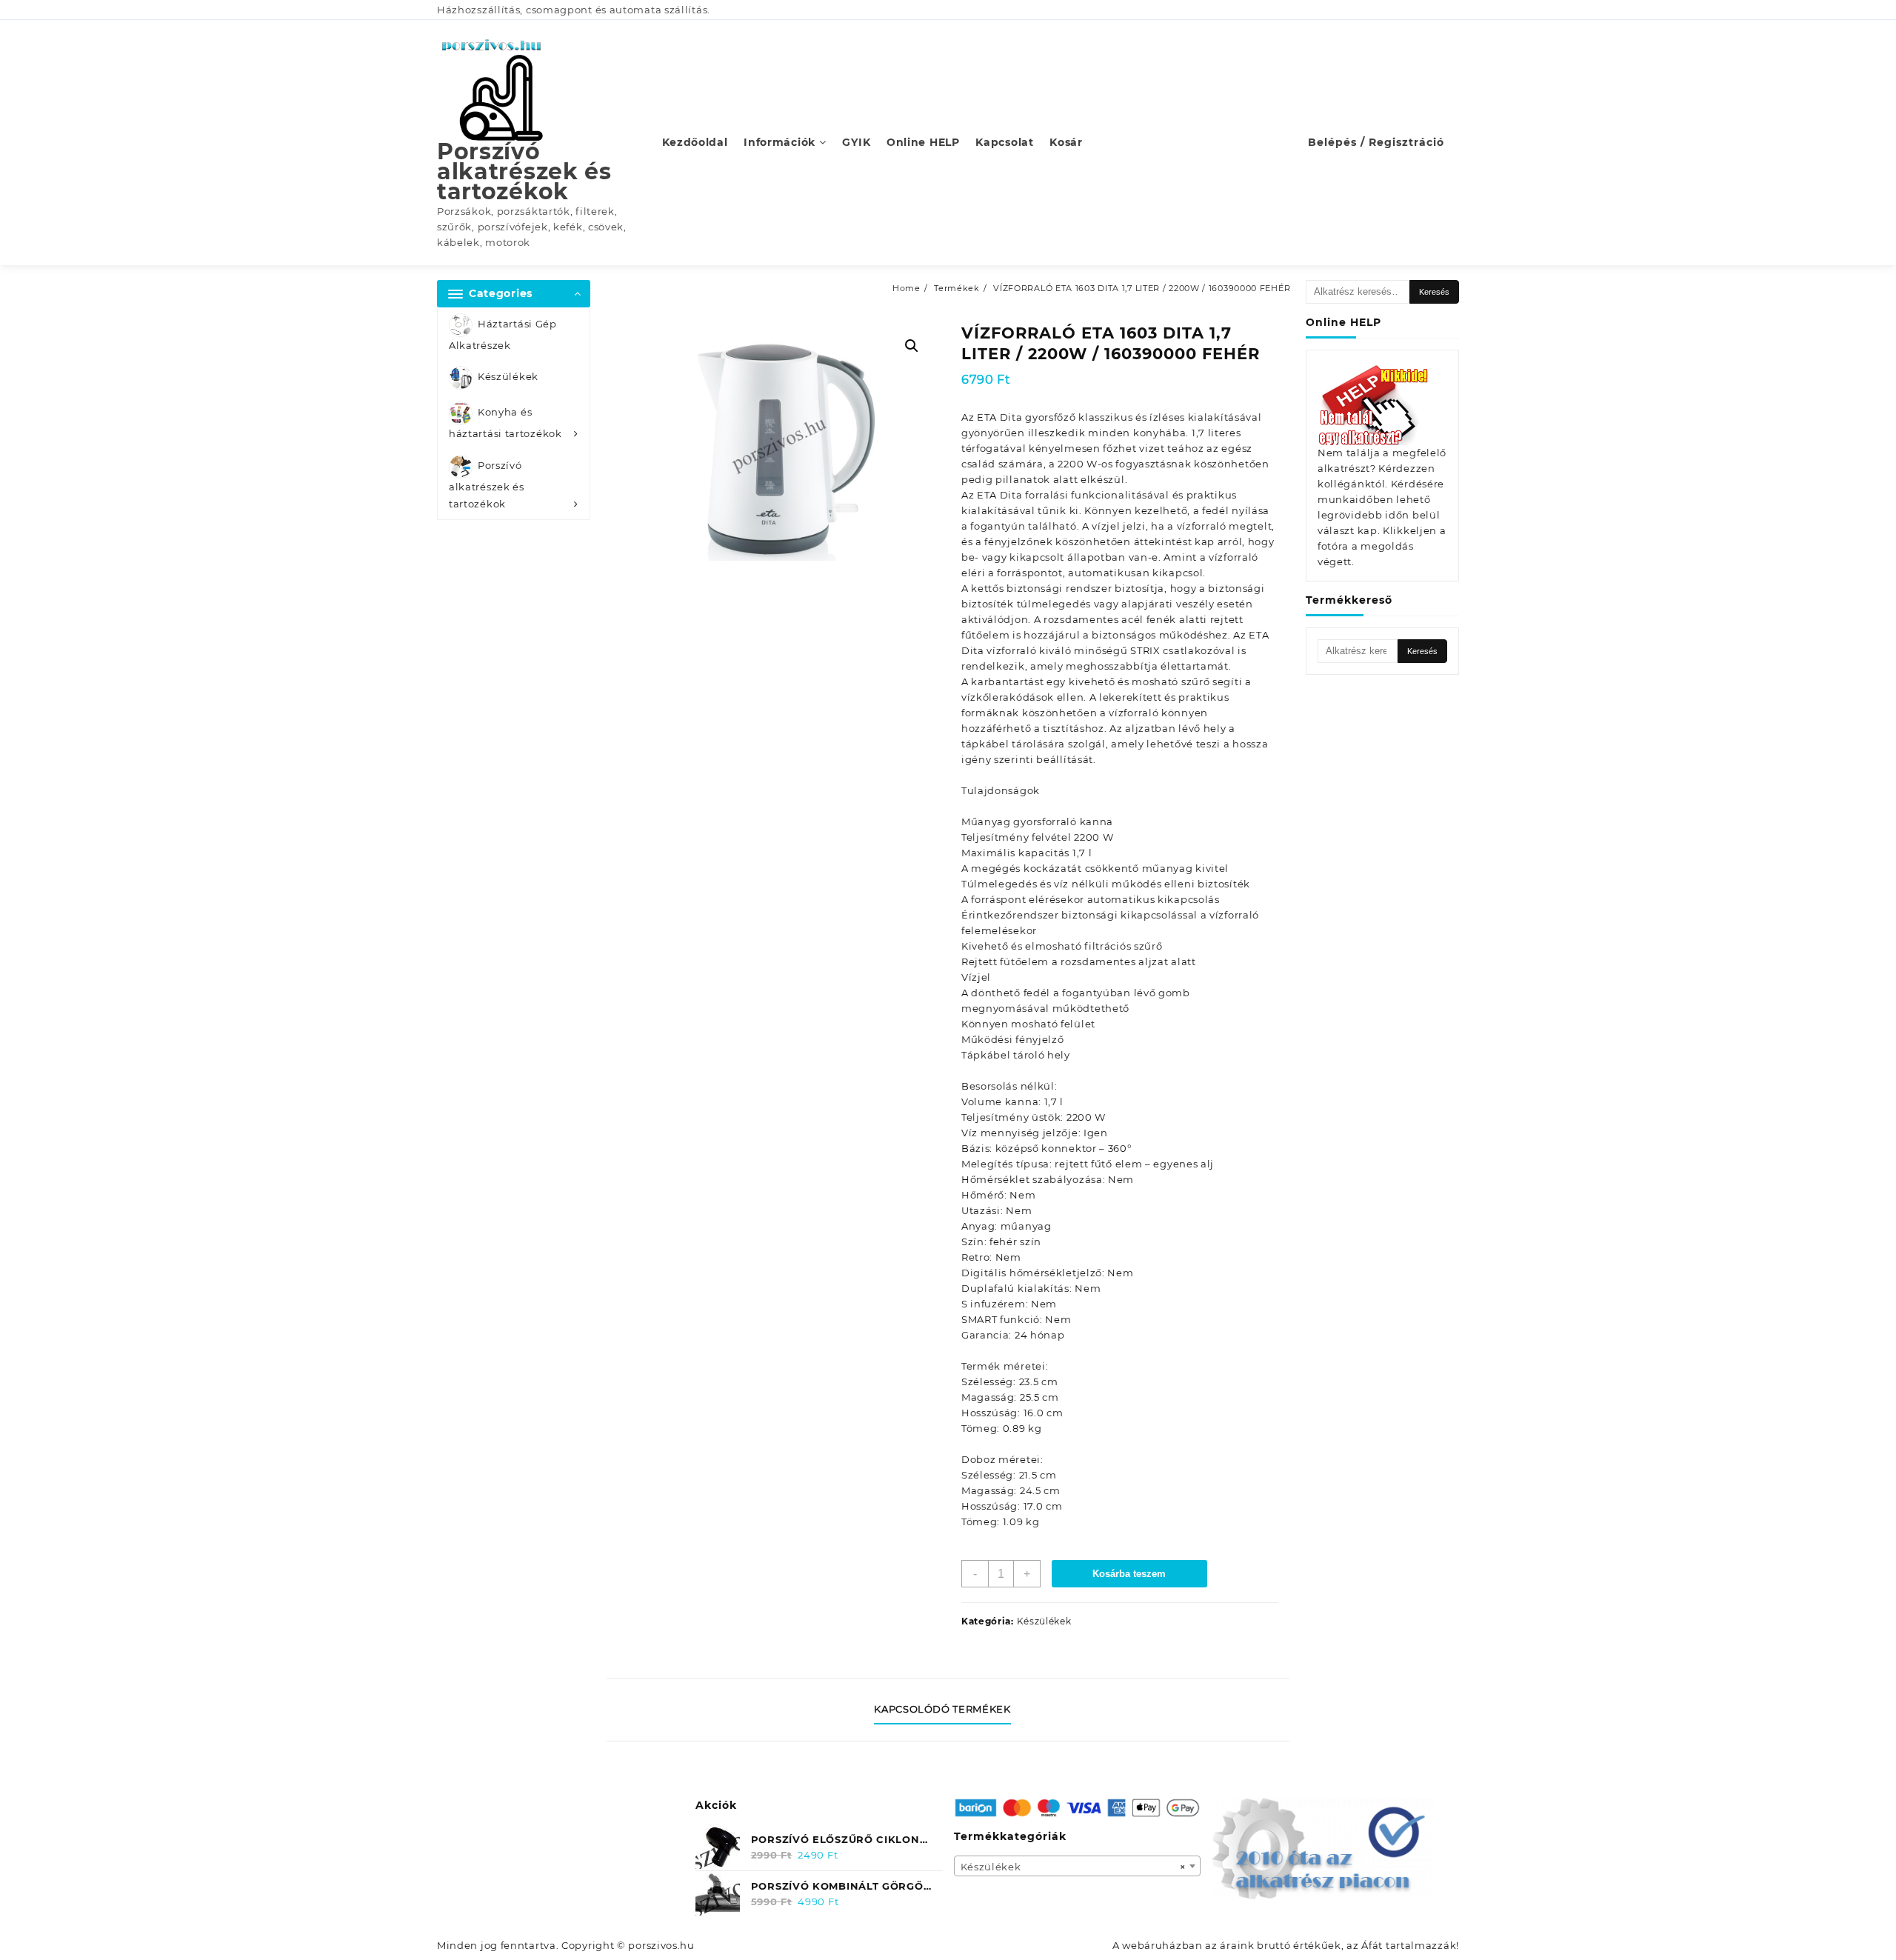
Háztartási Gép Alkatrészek (503, 334)
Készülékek (508, 377)
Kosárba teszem (1129, 1574)
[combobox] (1078, 1866)
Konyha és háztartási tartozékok (505, 423)
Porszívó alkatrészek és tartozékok (524, 171)
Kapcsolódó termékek (942, 1709)
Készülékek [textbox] (1073, 1867)
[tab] (948, 1710)
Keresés (1434, 292)
